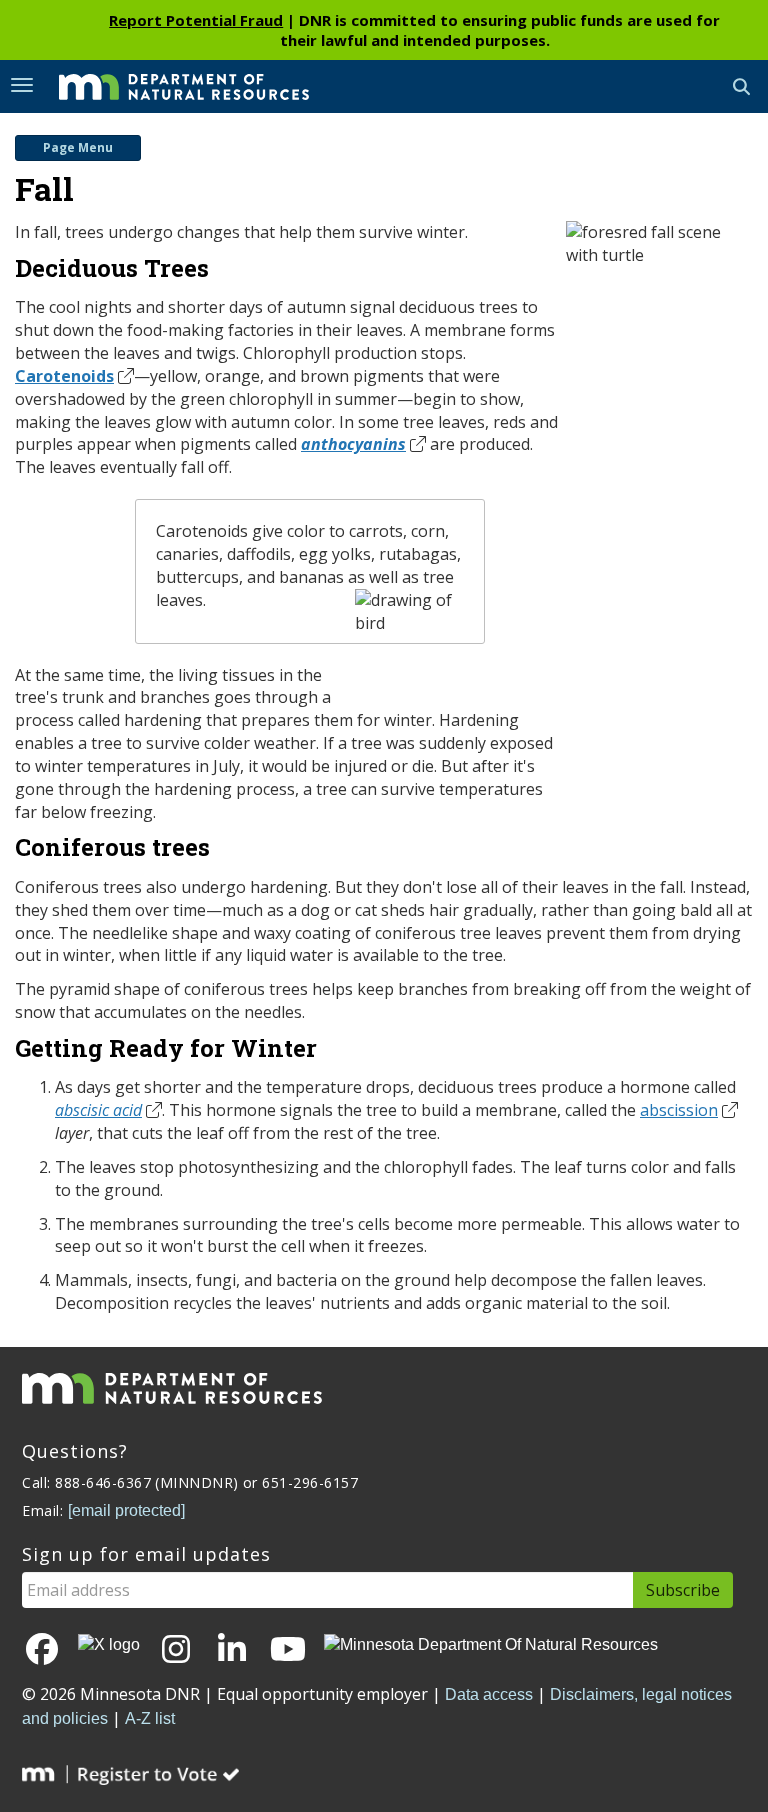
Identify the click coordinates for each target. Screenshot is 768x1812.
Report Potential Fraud (196, 20)
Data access (489, 1694)
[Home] (169, 85)
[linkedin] (232, 1650)
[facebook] (42, 1650)
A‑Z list (150, 1718)
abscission (679, 1110)
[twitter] (109, 1644)
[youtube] (288, 1650)
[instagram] (176, 1650)
